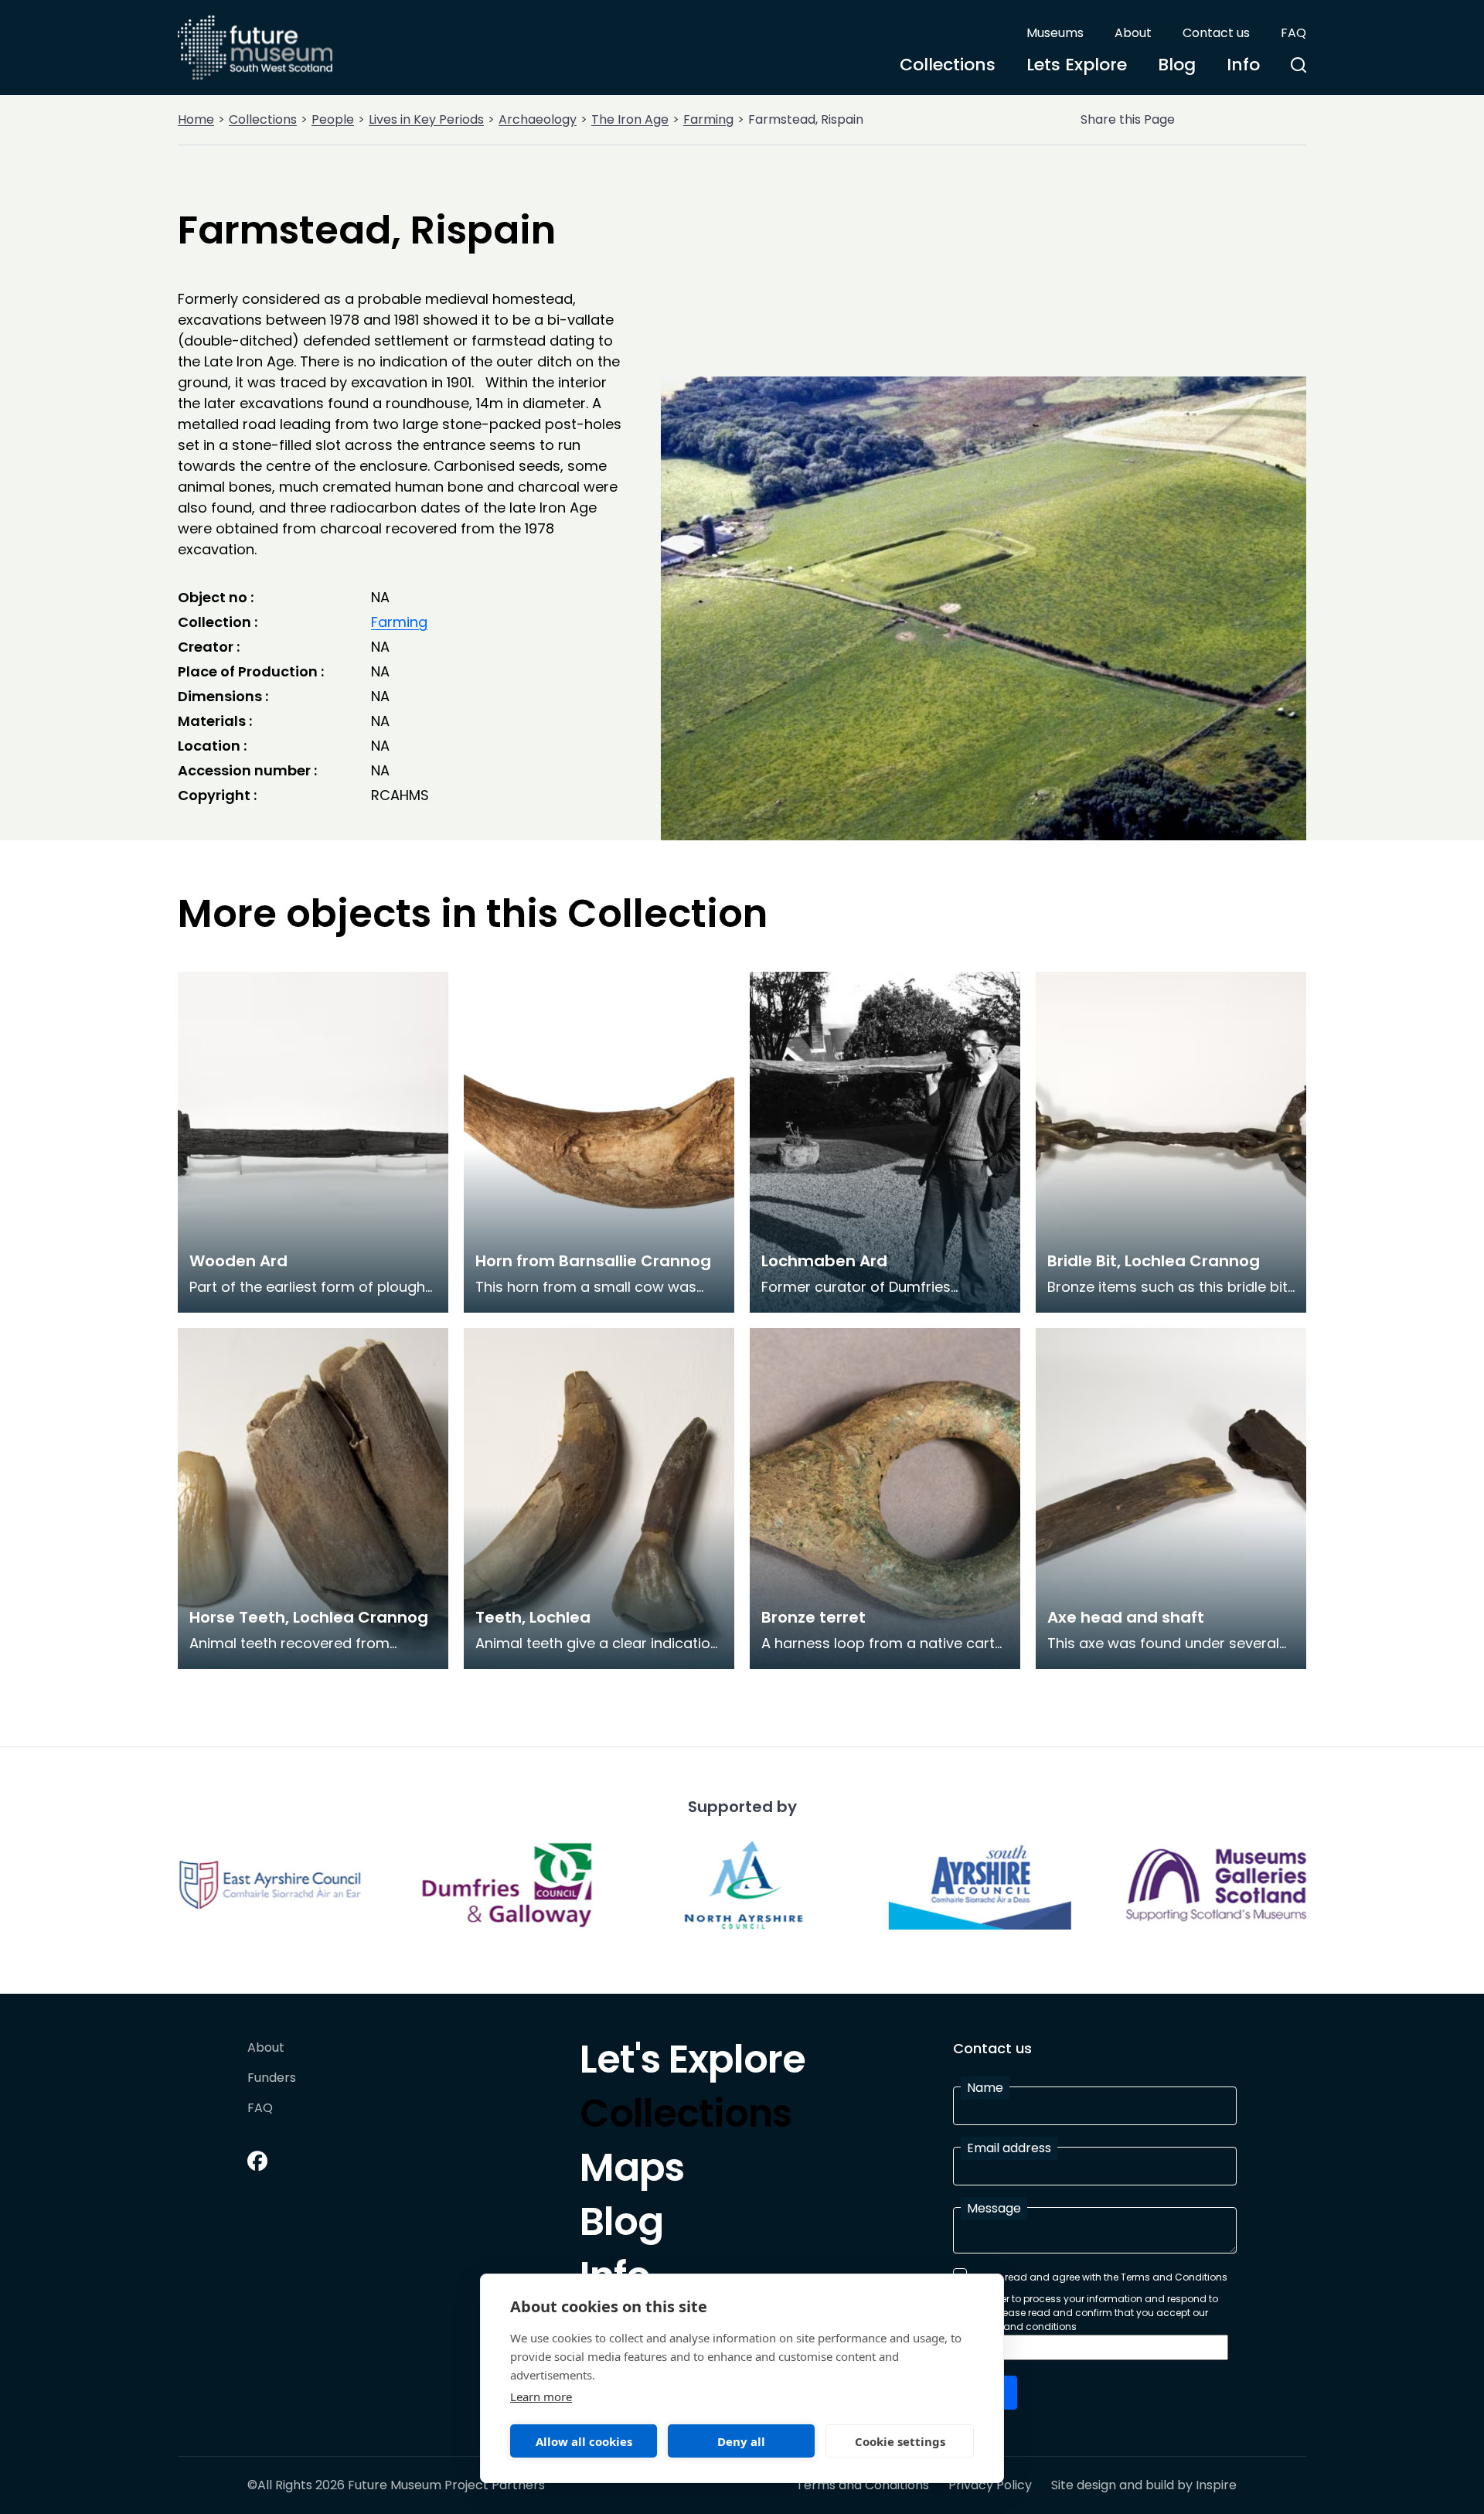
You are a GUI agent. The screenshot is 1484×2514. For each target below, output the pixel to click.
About (1133, 33)
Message (994, 2208)
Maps (632, 2172)
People (333, 119)
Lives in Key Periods (426, 119)
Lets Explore (1077, 65)
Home (196, 119)
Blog (1177, 65)
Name (985, 2088)
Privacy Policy (990, 2485)
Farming (708, 119)
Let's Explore (693, 2063)
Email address (1009, 2148)
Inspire (1216, 2485)
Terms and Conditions (863, 2485)
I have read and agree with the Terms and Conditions (1101, 2277)
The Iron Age (630, 119)
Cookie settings (900, 2441)
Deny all (741, 2441)
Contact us (1216, 33)
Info (1243, 65)
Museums (1055, 33)
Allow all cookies (584, 2441)
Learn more (541, 2396)
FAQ (1293, 33)
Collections (948, 65)
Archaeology (538, 119)
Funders (272, 2078)
